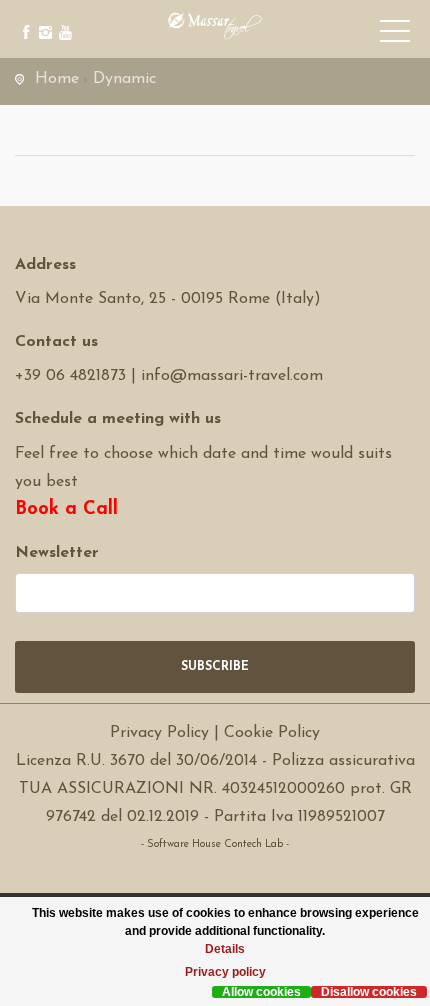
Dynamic (124, 79)
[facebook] (22, 17)
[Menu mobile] (395, 35)
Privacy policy (225, 972)
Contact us (56, 342)
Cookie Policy (272, 733)
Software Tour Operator (215, 872)
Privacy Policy (159, 733)
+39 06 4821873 (70, 376)
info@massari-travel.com (232, 376)
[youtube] (62, 17)
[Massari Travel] (215, 25)
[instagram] (42, 17)
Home (57, 79)
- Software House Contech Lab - (215, 844)
